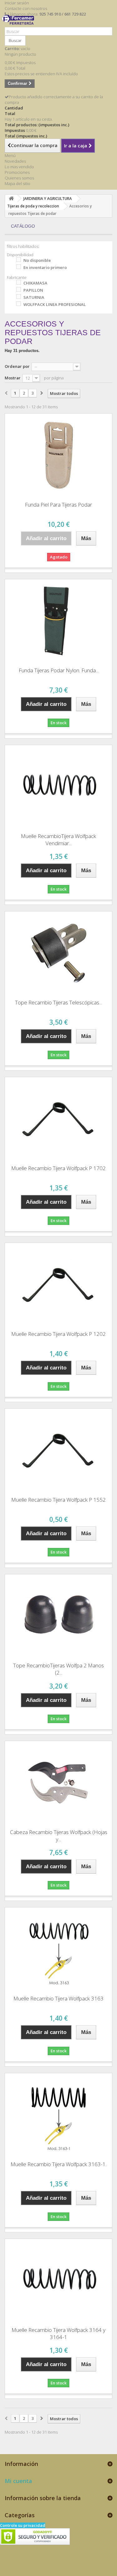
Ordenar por (17, 366)
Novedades (15, 161)
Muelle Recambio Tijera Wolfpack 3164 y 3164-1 (58, 2333)
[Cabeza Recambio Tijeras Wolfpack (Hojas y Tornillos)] (58, 1783)
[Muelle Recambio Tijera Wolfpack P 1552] (58, 1450)
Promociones (17, 172)
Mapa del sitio (17, 183)
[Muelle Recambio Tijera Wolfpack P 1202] (58, 1285)
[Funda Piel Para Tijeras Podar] (58, 455)
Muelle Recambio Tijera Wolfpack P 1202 (58, 1334)
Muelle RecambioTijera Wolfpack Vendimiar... (58, 840)
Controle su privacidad (23, 2525)
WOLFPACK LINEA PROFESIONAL (55, 304)
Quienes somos (19, 178)
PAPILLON (33, 290)
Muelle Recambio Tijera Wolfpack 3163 (58, 1998)
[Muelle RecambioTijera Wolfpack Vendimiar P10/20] (58, 787)
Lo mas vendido (19, 167)
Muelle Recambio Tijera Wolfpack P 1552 (58, 1500)
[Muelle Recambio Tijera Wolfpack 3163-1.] (58, 2115)
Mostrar (13, 378)
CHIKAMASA (35, 283)
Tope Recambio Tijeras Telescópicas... (58, 1002)
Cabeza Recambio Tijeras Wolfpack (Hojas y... (59, 1836)
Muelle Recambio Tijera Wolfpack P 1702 (58, 1168)
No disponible (37, 260)
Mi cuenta (18, 2481)
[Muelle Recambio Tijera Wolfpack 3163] (58, 1949)
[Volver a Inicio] (11, 199)
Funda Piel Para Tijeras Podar (58, 505)
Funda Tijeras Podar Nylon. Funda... (59, 670)
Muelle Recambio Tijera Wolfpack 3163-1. (58, 2164)
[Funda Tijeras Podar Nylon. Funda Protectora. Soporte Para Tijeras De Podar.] (58, 621)
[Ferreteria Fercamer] (19, 24)
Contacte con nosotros (26, 8)
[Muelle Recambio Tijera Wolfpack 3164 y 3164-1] (58, 2281)
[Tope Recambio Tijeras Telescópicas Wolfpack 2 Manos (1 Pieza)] (58, 953)
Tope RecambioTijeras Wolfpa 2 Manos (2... (58, 1669)
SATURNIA (34, 297)
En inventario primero (45, 267)
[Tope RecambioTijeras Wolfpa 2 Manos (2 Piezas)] (58, 1616)
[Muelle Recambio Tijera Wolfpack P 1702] (58, 1119)
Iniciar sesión (17, 3)
